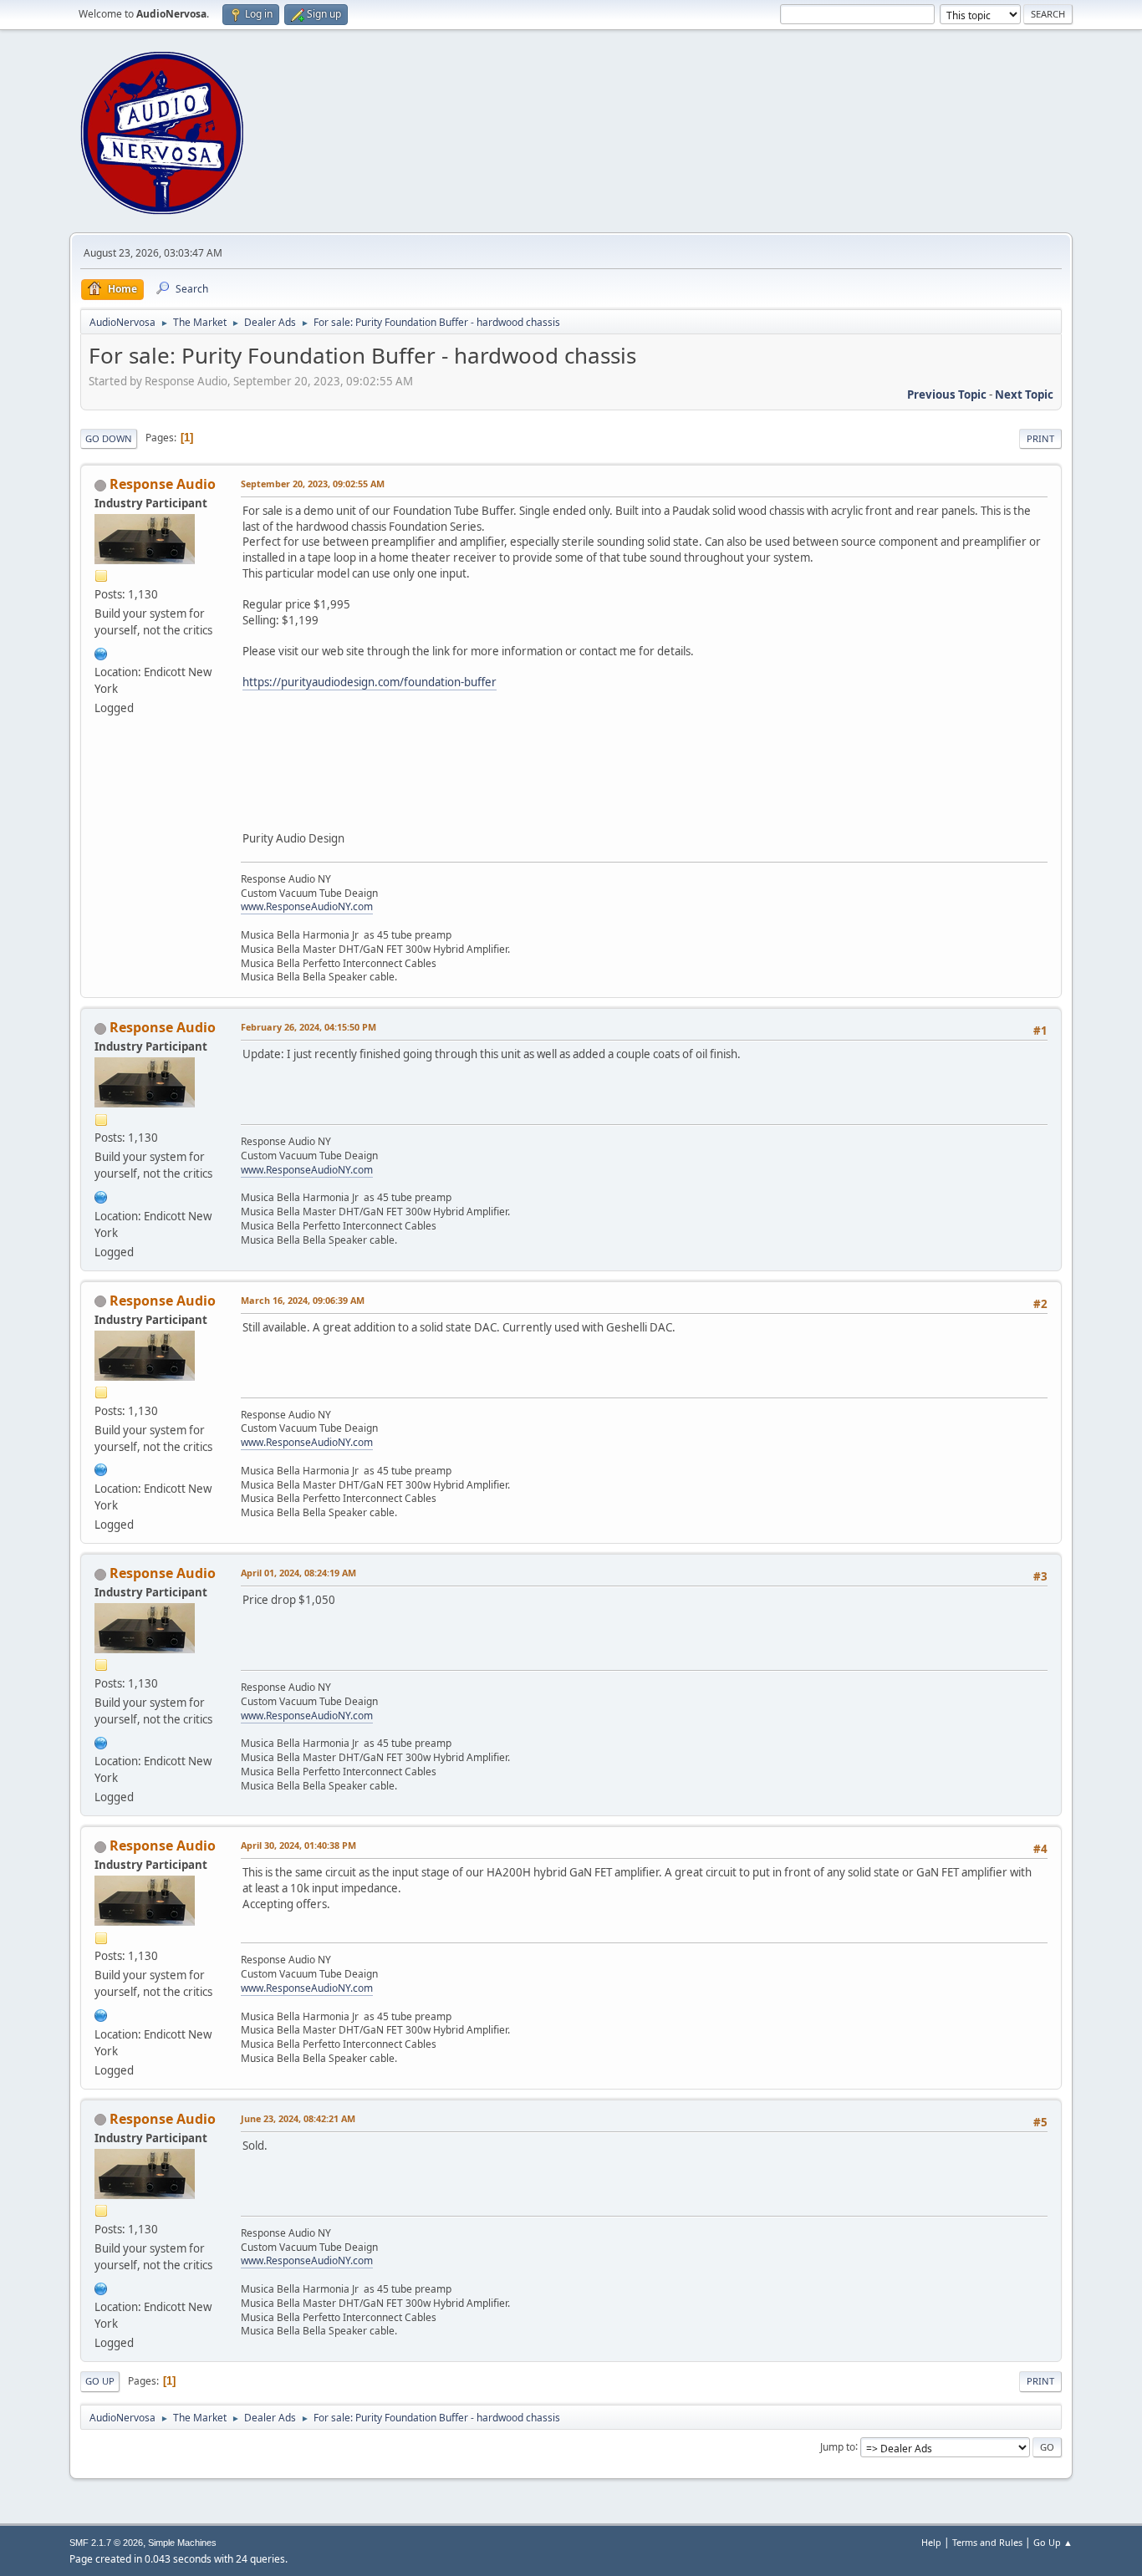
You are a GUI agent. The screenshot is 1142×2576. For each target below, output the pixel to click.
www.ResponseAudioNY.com (307, 906)
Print (1040, 438)
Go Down (109, 438)
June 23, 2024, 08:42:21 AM (298, 2118)
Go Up (100, 2381)
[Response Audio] (101, 652)
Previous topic (947, 395)
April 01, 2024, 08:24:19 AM (298, 1573)
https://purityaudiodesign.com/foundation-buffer (370, 682)
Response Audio (163, 484)
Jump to (838, 2446)
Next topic (1024, 395)
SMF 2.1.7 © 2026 (106, 2543)
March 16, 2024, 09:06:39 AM (303, 1300)
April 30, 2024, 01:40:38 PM (298, 1845)
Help (931, 2542)
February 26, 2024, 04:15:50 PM (308, 1027)
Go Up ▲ (1053, 2542)
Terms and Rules (987, 2542)
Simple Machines (182, 2543)
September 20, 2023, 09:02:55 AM (313, 484)
